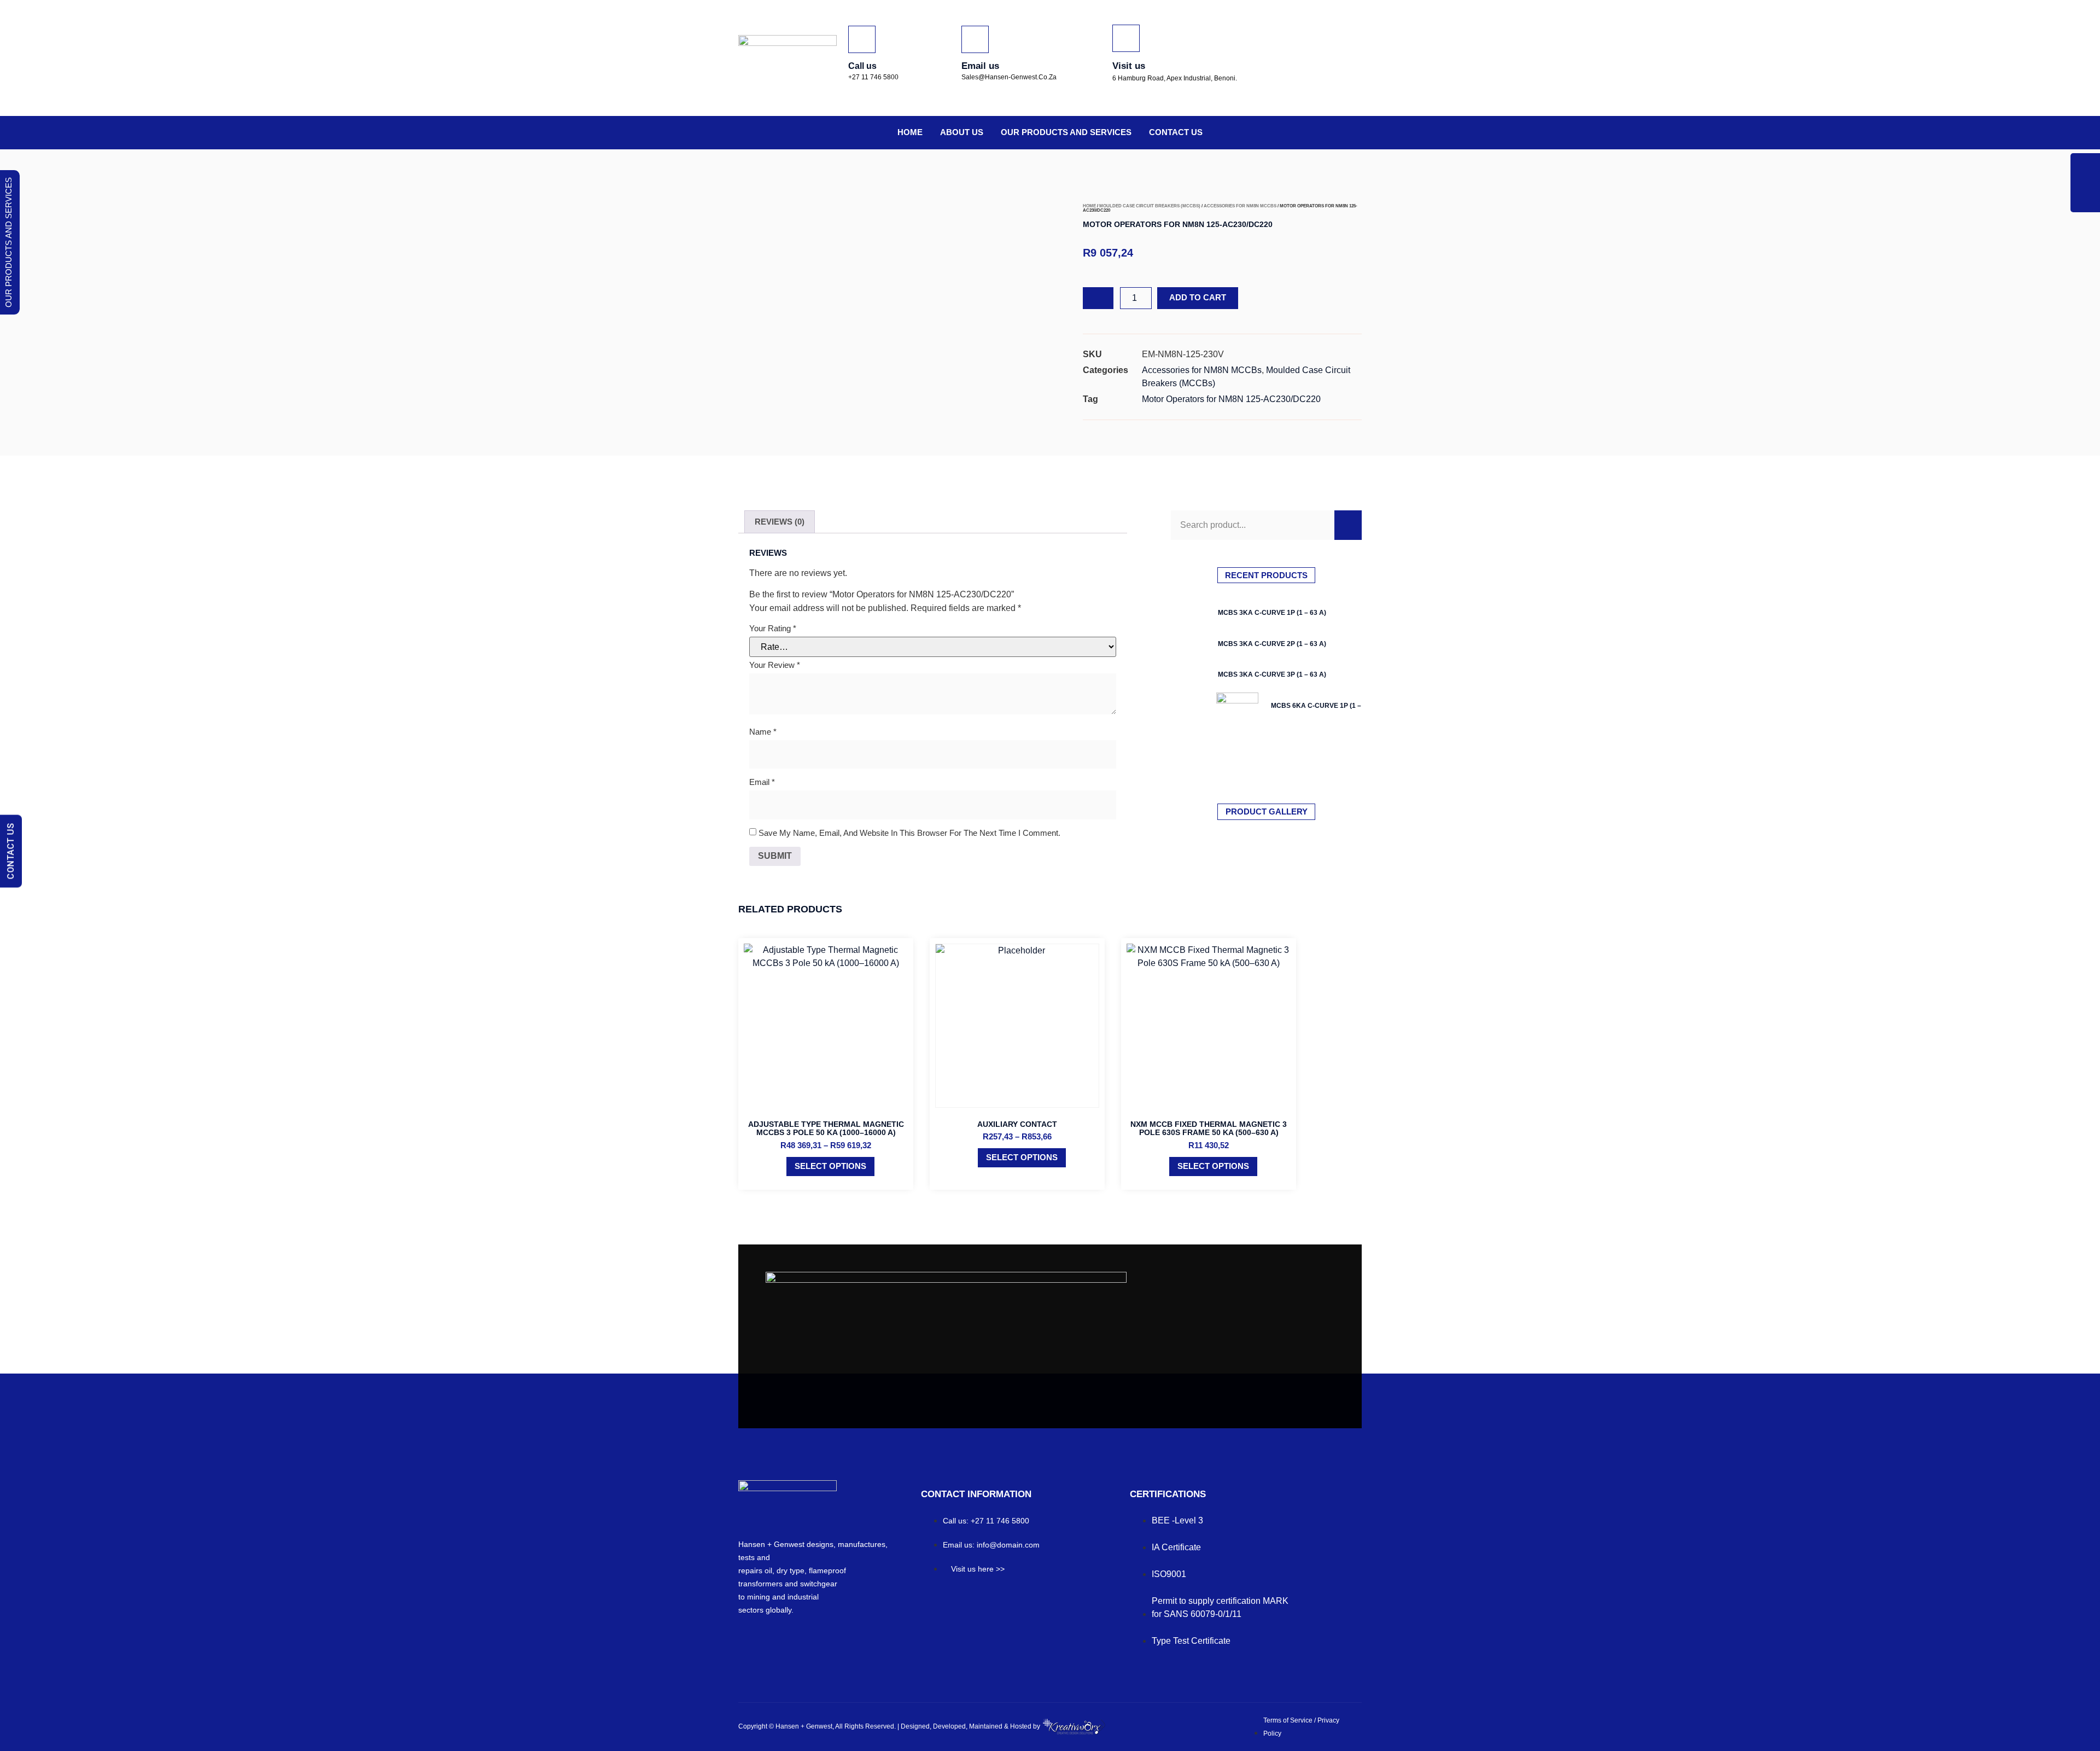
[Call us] (862, 39)
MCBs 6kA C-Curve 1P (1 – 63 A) (1325, 706)
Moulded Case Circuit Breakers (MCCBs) (1150, 206)
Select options (830, 1166)
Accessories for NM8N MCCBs (1240, 206)
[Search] (1348, 525)
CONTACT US (11, 851)
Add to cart (1198, 297)
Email (762, 782)
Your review (775, 665)
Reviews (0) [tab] (780, 522)
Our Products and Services (1066, 132)
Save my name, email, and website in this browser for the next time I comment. (909, 833)
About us (962, 132)
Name (763, 732)
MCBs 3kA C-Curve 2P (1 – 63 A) (1272, 644)
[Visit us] (1126, 38)
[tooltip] (2085, 168)
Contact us (1176, 132)
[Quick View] (781, 1166)
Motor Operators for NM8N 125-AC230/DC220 (1231, 399)
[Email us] (975, 39)
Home (910, 132)
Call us (862, 66)
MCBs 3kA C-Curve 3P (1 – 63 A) (1272, 674)
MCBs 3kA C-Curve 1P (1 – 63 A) (1272, 613)
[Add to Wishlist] (1098, 298)
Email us (980, 66)
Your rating (773, 628)
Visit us (1129, 66)
